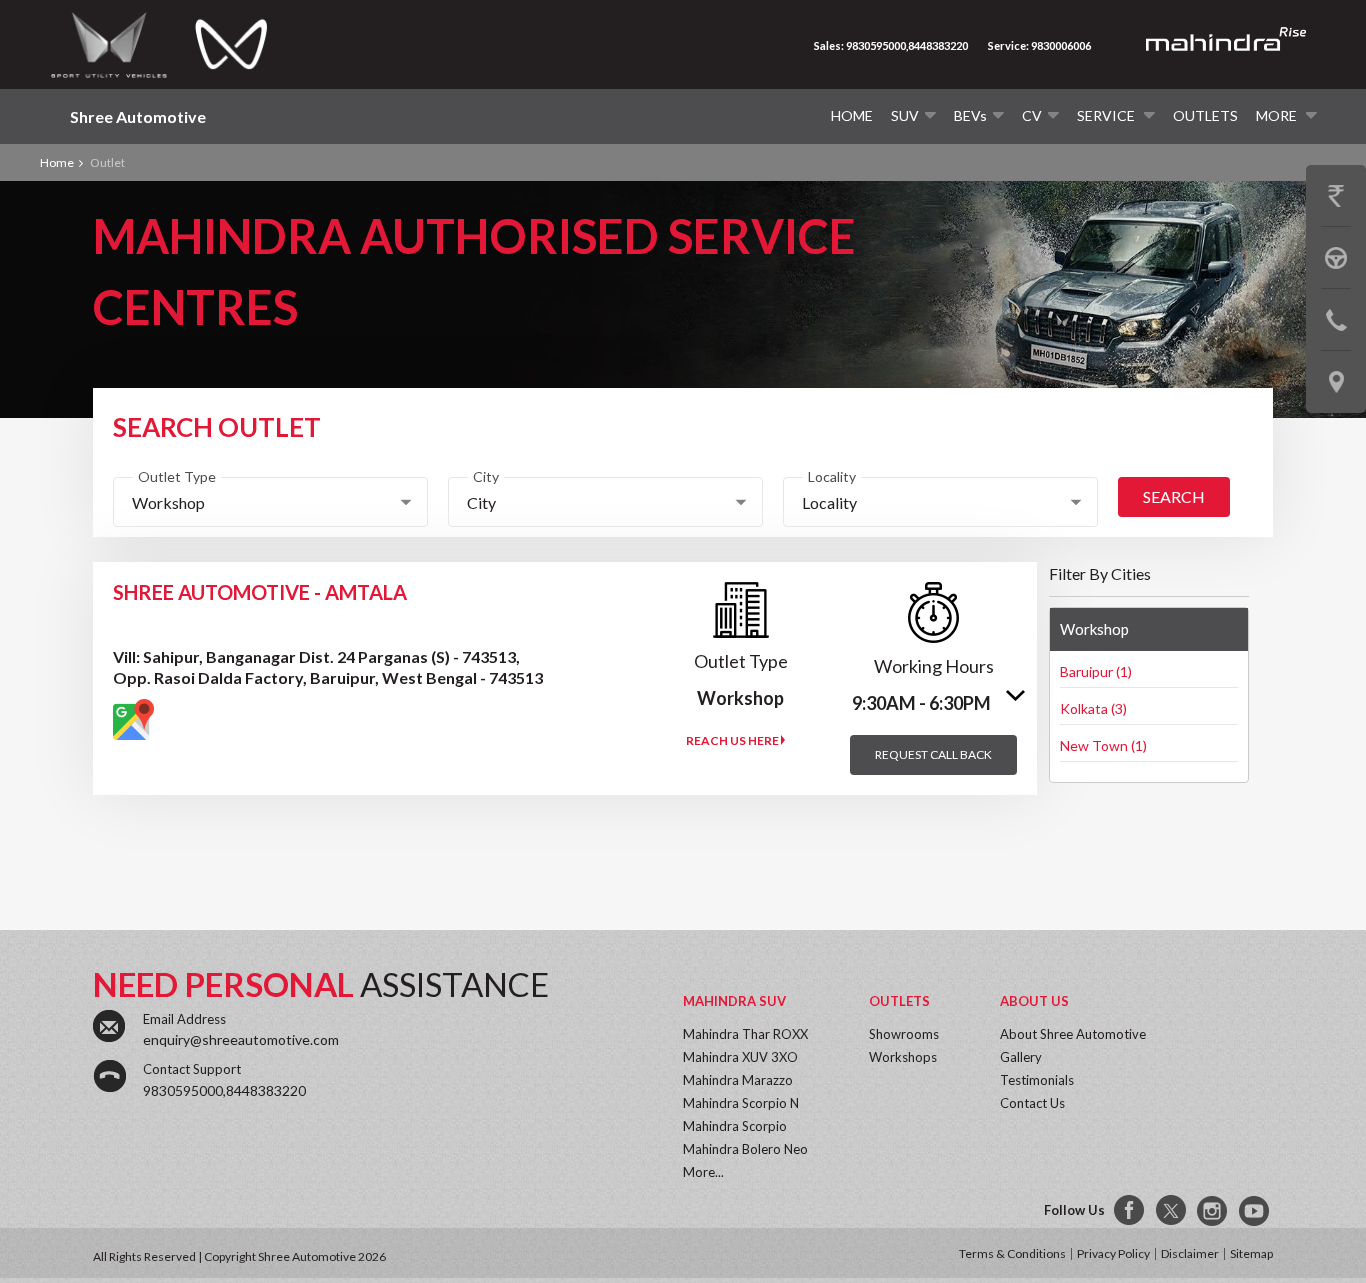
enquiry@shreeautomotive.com (241, 1039)
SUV (905, 115)
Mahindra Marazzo (738, 1080)
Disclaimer (1190, 1253)
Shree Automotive (138, 116)
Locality (832, 476)
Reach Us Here (733, 740)
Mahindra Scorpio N (741, 1103)
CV (1032, 115)
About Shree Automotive (1073, 1034)
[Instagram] (1214, 1211)
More (1278, 115)
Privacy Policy (1113, 1253)
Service (1107, 115)
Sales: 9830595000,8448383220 (891, 45)
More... (703, 1172)
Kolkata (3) (1093, 708)
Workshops (903, 1057)
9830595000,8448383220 (224, 1090)
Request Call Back (933, 754)
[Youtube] (1256, 1211)
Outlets (1205, 115)
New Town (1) (1103, 745)
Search (1174, 496)
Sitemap (1251, 1253)
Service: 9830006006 (1039, 45)
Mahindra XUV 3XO (740, 1057)
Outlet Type (177, 476)
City (486, 476)
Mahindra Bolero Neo (745, 1149)
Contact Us (1032, 1103)
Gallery (1021, 1057)
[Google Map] (133, 719)
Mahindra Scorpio (735, 1126)
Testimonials (1037, 1080)
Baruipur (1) (1096, 671)
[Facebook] (1130, 1211)
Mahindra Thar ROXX (745, 1034)
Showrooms (904, 1034)
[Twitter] (1172, 1211)
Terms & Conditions (1012, 1253)
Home (852, 115)
